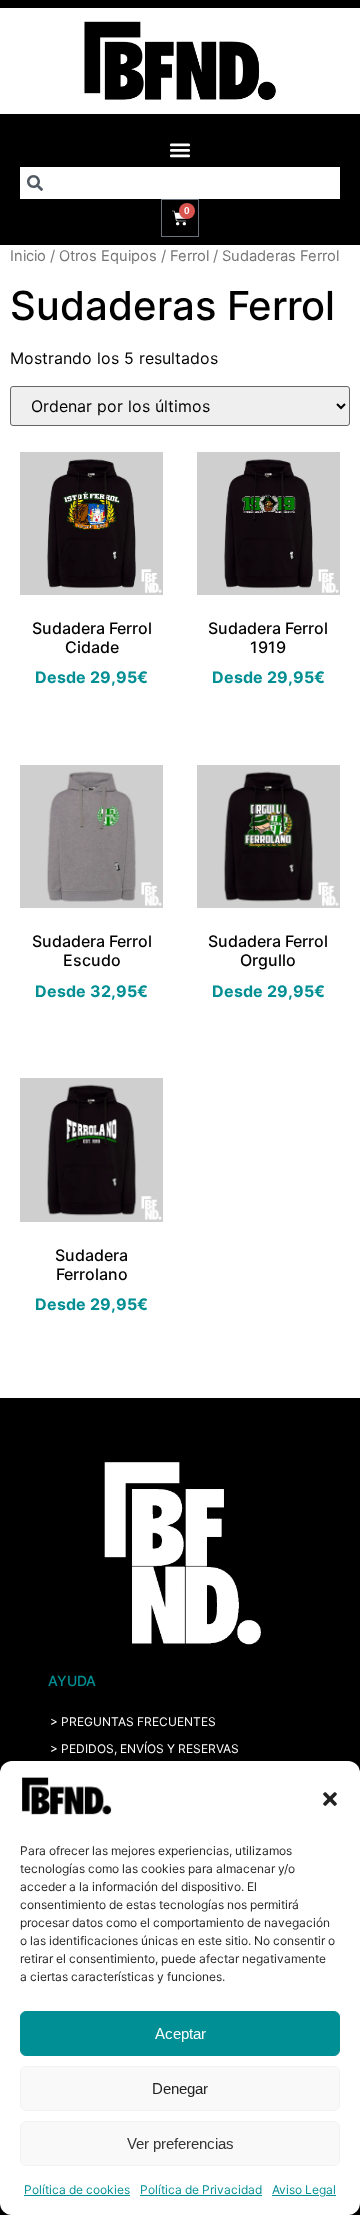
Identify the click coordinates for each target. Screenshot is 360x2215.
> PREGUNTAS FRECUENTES (133, 1721)
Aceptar (180, 2033)
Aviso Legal (304, 2189)
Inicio (28, 256)
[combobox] (180, 183)
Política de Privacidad (201, 2189)
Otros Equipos (108, 256)
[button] (330, 1799)
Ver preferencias (180, 2143)
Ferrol (189, 256)
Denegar (180, 2088)
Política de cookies (77, 2189)
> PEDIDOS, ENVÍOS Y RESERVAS (144, 1748)
